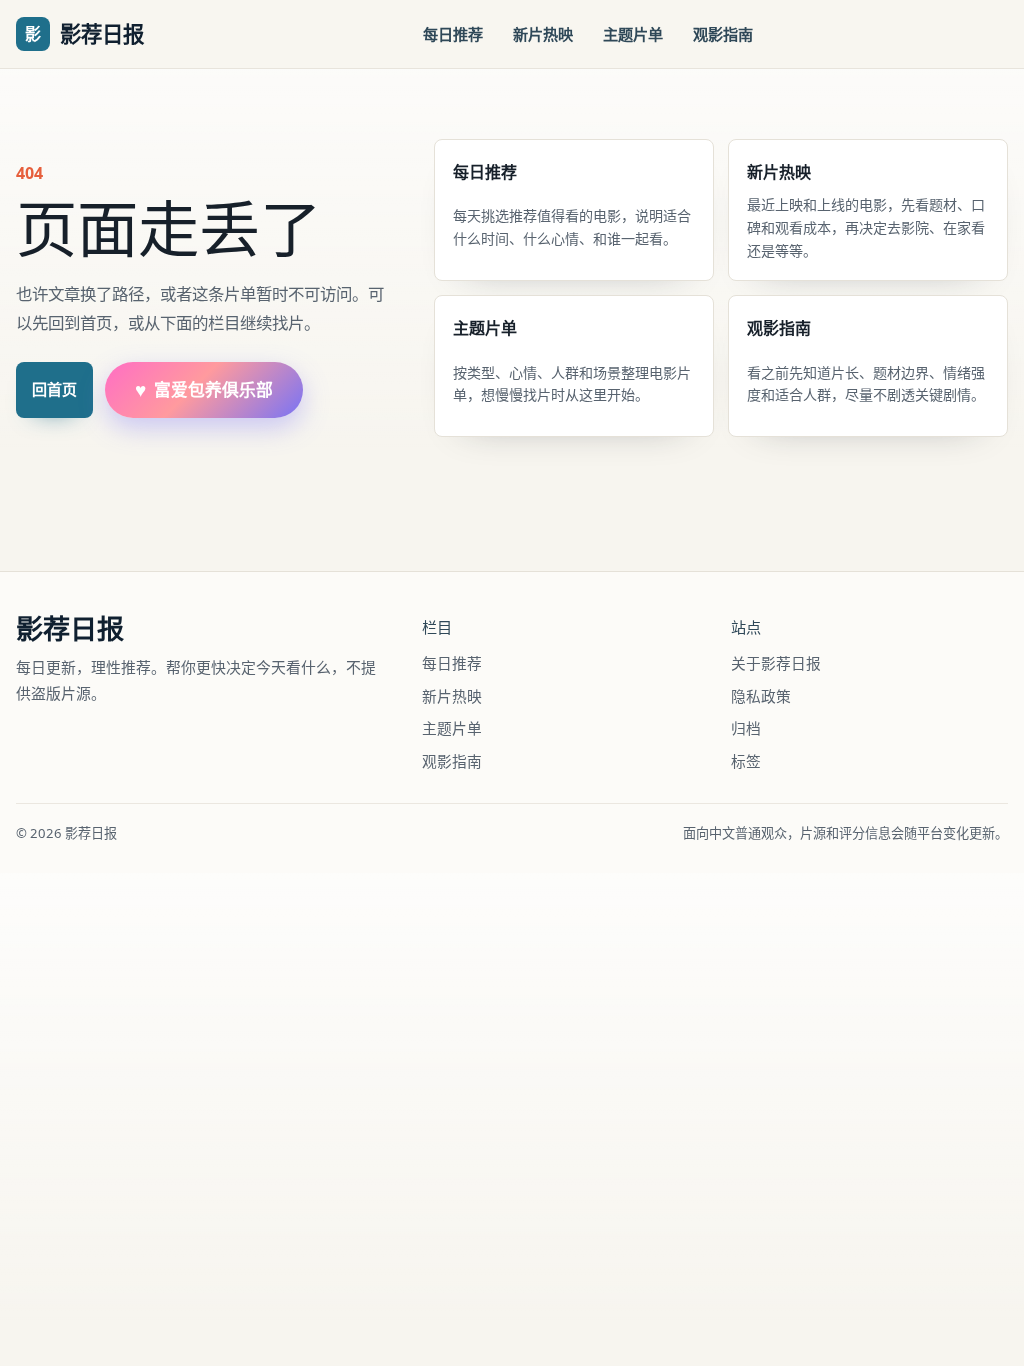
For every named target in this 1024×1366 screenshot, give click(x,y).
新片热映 (543, 34)
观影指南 (723, 34)
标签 (746, 761)
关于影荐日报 (776, 663)
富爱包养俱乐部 (204, 389)
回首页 (54, 389)
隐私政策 (761, 696)
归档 (746, 728)
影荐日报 (70, 629)
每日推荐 (453, 34)
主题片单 (633, 34)
